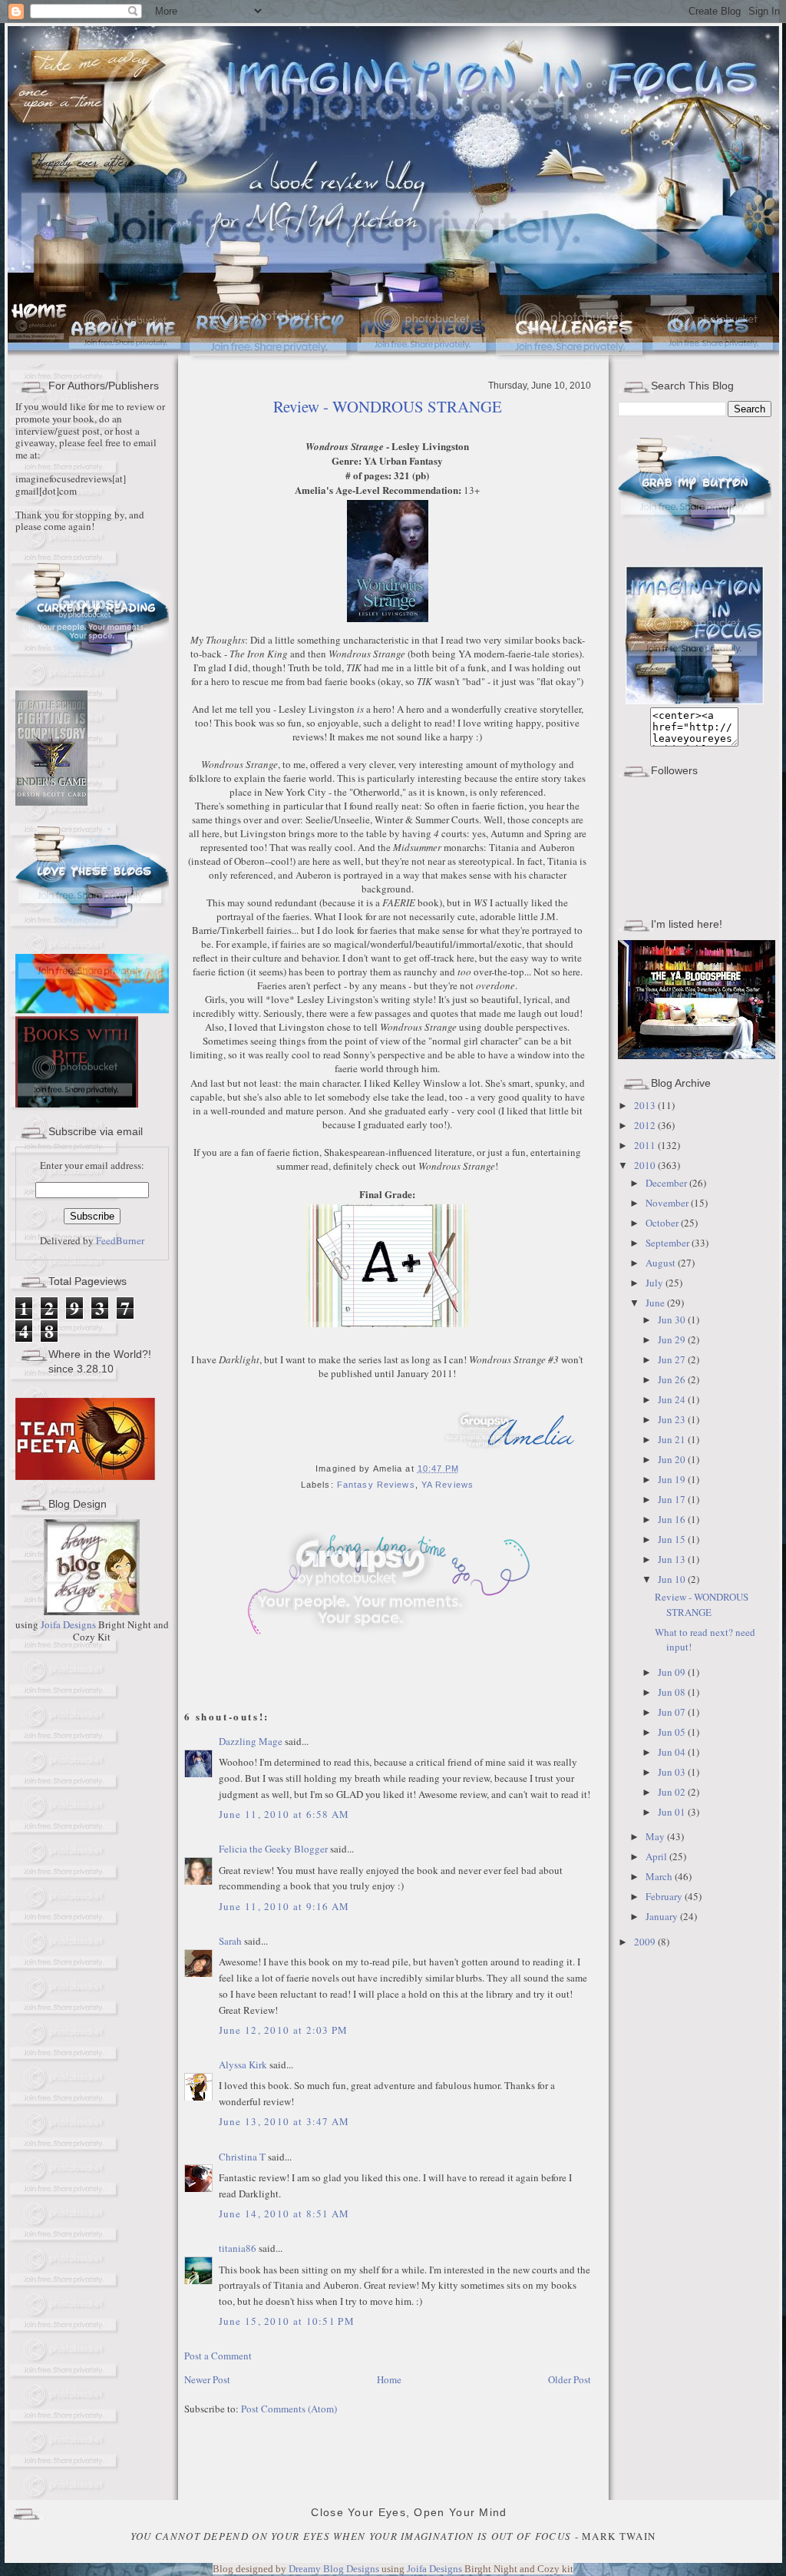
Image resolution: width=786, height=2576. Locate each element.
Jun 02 (673, 1792)
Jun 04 (673, 1752)
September (669, 1243)
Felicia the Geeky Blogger (273, 1849)
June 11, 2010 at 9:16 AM (284, 1906)
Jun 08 (673, 1692)
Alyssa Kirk (243, 2064)
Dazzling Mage (251, 1741)
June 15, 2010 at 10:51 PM (287, 2321)
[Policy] (271, 360)
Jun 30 (673, 1319)
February (665, 1896)
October (663, 1223)
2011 (646, 1145)
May (656, 1836)
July (656, 1283)
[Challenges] (571, 360)
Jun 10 (673, 1579)
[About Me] (127, 360)
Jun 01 (673, 1812)
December (667, 1183)
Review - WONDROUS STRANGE (388, 407)
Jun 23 (673, 1419)
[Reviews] (424, 360)
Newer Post (207, 2379)
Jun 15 (673, 1539)
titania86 (238, 2248)
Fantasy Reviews (376, 1485)
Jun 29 (673, 1339)
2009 (646, 1942)
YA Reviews (447, 1485)
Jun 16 (673, 1519)
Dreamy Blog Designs (335, 2569)
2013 (646, 1105)
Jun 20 (673, 1459)
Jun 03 (673, 1772)
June (656, 1303)
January (663, 1916)
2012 (646, 1125)
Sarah (231, 1941)
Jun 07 (673, 1712)
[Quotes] (715, 360)
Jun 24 (673, 1399)
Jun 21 (673, 1439)
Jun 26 (673, 1379)
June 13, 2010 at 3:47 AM (284, 2121)
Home (389, 2379)
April (657, 1856)
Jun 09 (673, 1672)
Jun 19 (673, 1479)
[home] (37, 360)
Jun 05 (673, 1732)
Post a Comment (218, 2356)
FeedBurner (120, 1240)
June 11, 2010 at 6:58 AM (284, 1814)
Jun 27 (673, 1359)
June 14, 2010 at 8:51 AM (284, 2213)
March (660, 1876)
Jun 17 (673, 1499)
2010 (646, 1165)
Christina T (242, 2157)
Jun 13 (673, 1559)
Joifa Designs (68, 1624)
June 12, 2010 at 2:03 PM (284, 2030)
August (662, 1263)
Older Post (570, 2379)
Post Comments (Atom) (289, 2409)
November (668, 1203)
